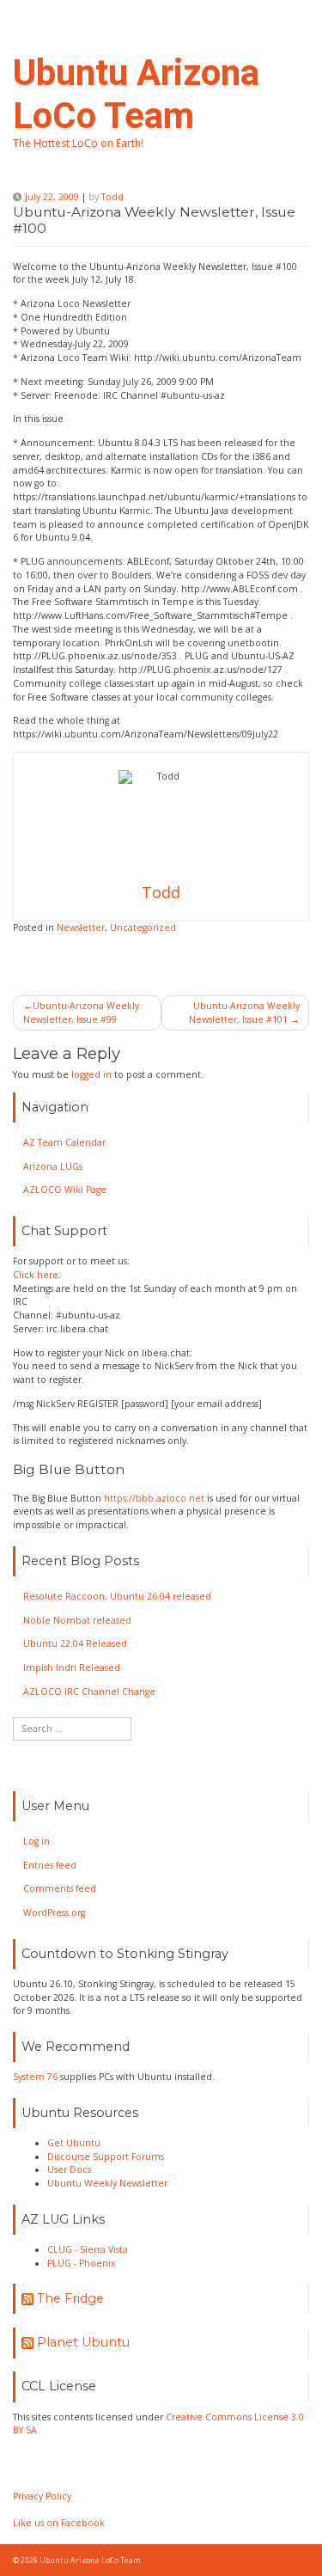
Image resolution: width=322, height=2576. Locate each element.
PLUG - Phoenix (82, 2263)
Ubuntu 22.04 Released (75, 1643)
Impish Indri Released (72, 1667)
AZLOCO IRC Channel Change (89, 1692)
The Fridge (70, 2298)
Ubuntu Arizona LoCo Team (136, 94)
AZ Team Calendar (64, 1142)
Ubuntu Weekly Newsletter (107, 2183)
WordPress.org (54, 1912)
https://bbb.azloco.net (154, 1498)
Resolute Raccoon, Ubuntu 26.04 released (117, 1596)
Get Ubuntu (74, 2143)
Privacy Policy (42, 2496)
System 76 (35, 2077)
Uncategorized (143, 927)
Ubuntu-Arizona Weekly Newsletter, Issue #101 (244, 1013)
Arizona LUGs (53, 1166)
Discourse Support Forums (106, 2157)
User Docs (69, 2169)
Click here (36, 1275)
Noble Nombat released (77, 1620)
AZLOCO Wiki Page (65, 1190)
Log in (36, 1841)
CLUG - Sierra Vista (88, 2249)
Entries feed (50, 1865)
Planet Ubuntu (83, 2342)
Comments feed (60, 1888)
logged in (91, 1074)
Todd (112, 197)
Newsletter (81, 927)
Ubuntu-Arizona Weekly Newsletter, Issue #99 (81, 1013)
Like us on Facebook (59, 2523)
